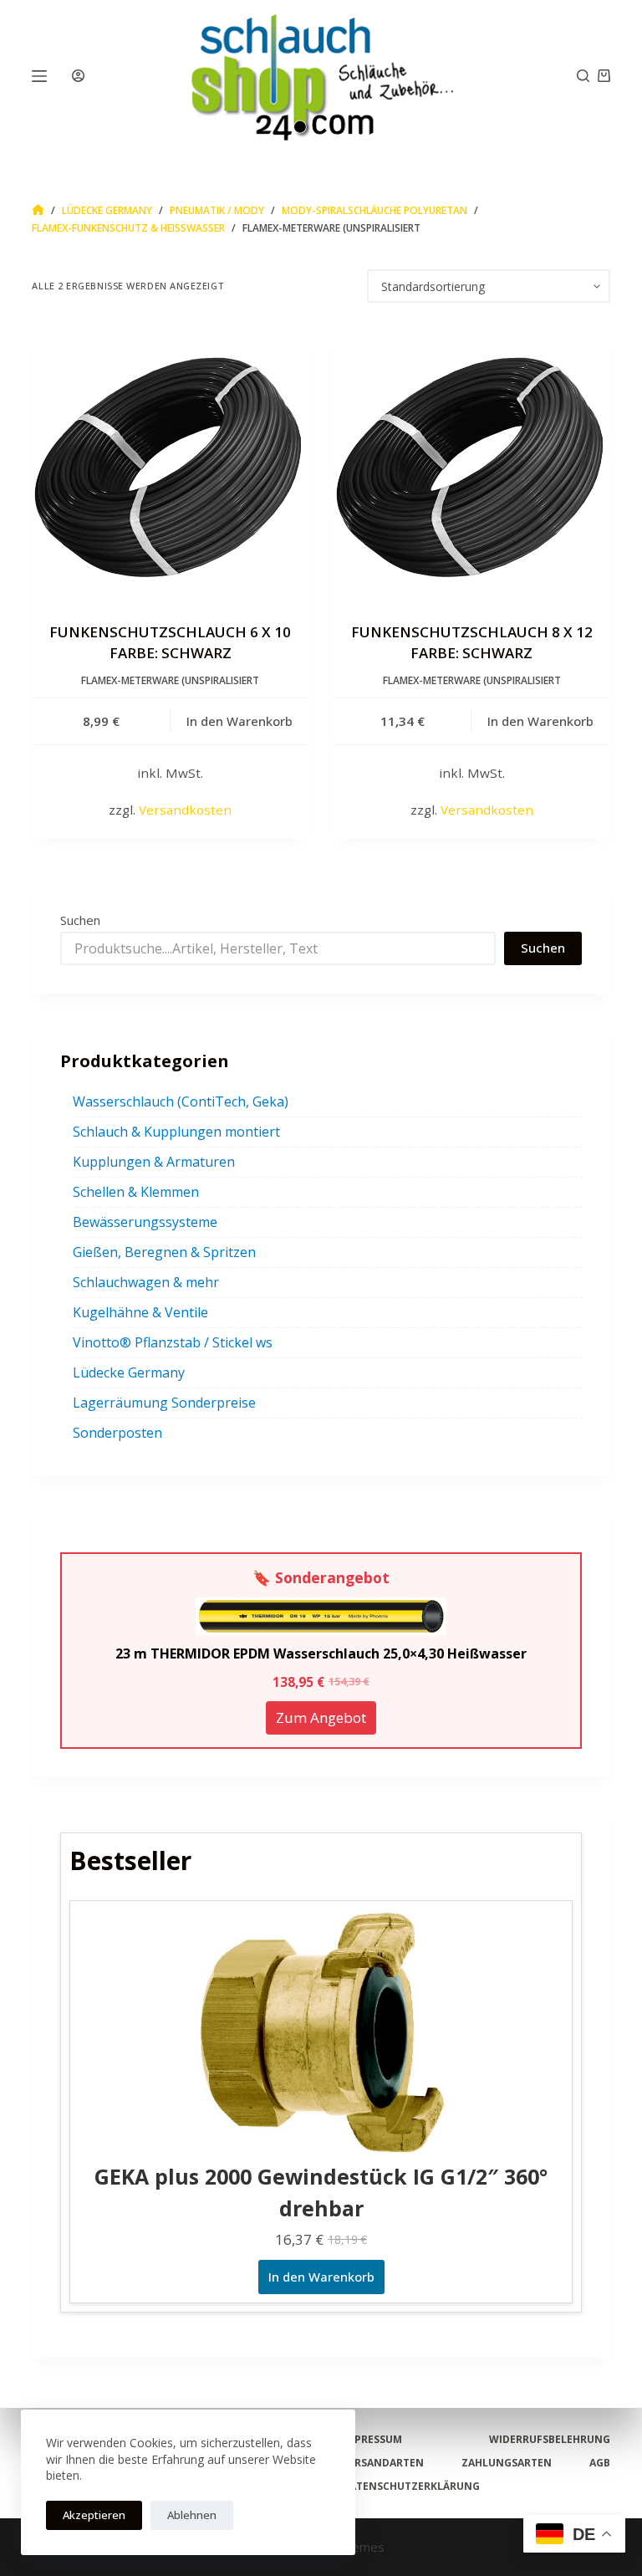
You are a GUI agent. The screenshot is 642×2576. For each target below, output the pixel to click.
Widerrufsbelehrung (550, 2440)
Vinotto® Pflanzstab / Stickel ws (173, 1342)
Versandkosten (185, 810)
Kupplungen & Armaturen (154, 1162)
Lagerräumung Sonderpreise (164, 1403)
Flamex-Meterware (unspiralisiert (170, 680)
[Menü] (39, 76)
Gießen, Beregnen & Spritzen (164, 1252)
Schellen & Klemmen (136, 1192)
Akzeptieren (94, 2515)
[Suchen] (583, 76)
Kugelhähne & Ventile (140, 1312)
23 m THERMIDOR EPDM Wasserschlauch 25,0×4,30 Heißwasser (321, 1653)
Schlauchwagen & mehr (146, 1282)
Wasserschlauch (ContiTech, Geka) (181, 1101)
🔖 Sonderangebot (321, 1577)
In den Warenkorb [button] (239, 721)
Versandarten (383, 2463)
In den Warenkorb (321, 2277)
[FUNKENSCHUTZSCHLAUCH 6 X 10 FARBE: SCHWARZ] (170, 462)
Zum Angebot (321, 1717)
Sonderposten (117, 1433)
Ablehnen (192, 2515)
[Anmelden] (78, 76)
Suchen (80, 920)
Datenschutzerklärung (411, 2487)
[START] (38, 210)
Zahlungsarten (507, 2463)
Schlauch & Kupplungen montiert (176, 1132)
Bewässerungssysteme (145, 1222)
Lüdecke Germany (129, 1372)
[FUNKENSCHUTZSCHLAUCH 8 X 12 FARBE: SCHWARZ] (472, 462)
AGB (600, 2463)
